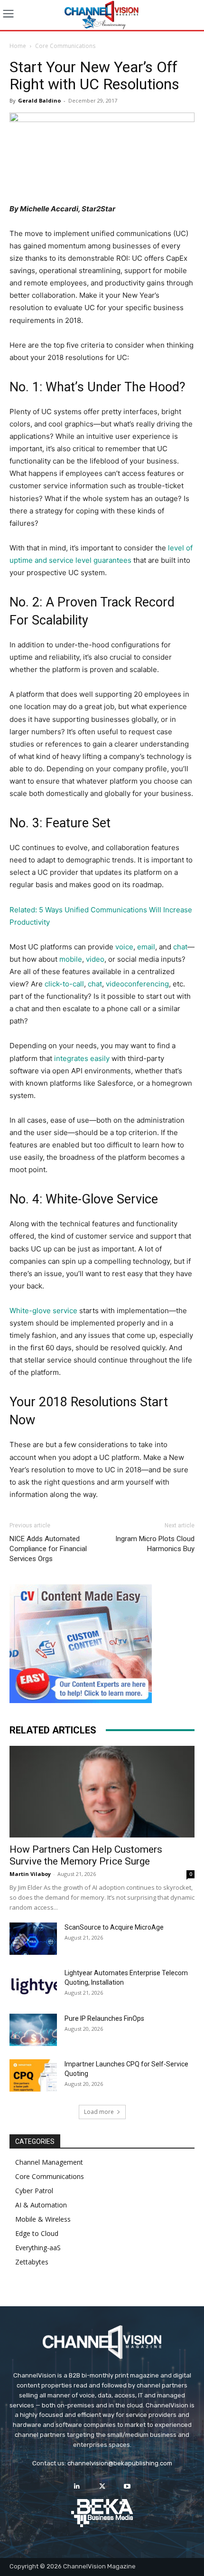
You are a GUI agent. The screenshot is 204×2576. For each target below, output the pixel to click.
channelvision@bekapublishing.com (120, 2463)
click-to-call (64, 984)
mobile (71, 959)
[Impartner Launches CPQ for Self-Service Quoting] (33, 2076)
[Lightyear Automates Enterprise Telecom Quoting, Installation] (33, 1985)
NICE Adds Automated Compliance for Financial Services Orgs (48, 1549)
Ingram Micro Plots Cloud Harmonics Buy (155, 1544)
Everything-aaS (38, 2248)
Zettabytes (32, 2262)
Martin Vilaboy (30, 1874)
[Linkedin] (77, 2486)
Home (18, 46)
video (95, 959)
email (146, 947)
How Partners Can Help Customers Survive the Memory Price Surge (86, 1855)
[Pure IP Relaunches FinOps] (33, 2030)
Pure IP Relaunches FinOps (104, 2018)
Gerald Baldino (39, 100)
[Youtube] (127, 2486)
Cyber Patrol (34, 2191)
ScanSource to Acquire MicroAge (114, 1927)
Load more (99, 2112)
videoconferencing (137, 984)
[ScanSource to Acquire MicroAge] (33, 1939)
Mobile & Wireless (43, 2219)
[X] (102, 2486)
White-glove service (43, 1311)
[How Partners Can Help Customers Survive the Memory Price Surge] (102, 1792)
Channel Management (49, 2162)
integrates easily (82, 1058)
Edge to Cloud (37, 2233)
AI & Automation (41, 2205)
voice (124, 947)
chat (180, 947)
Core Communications (65, 46)
